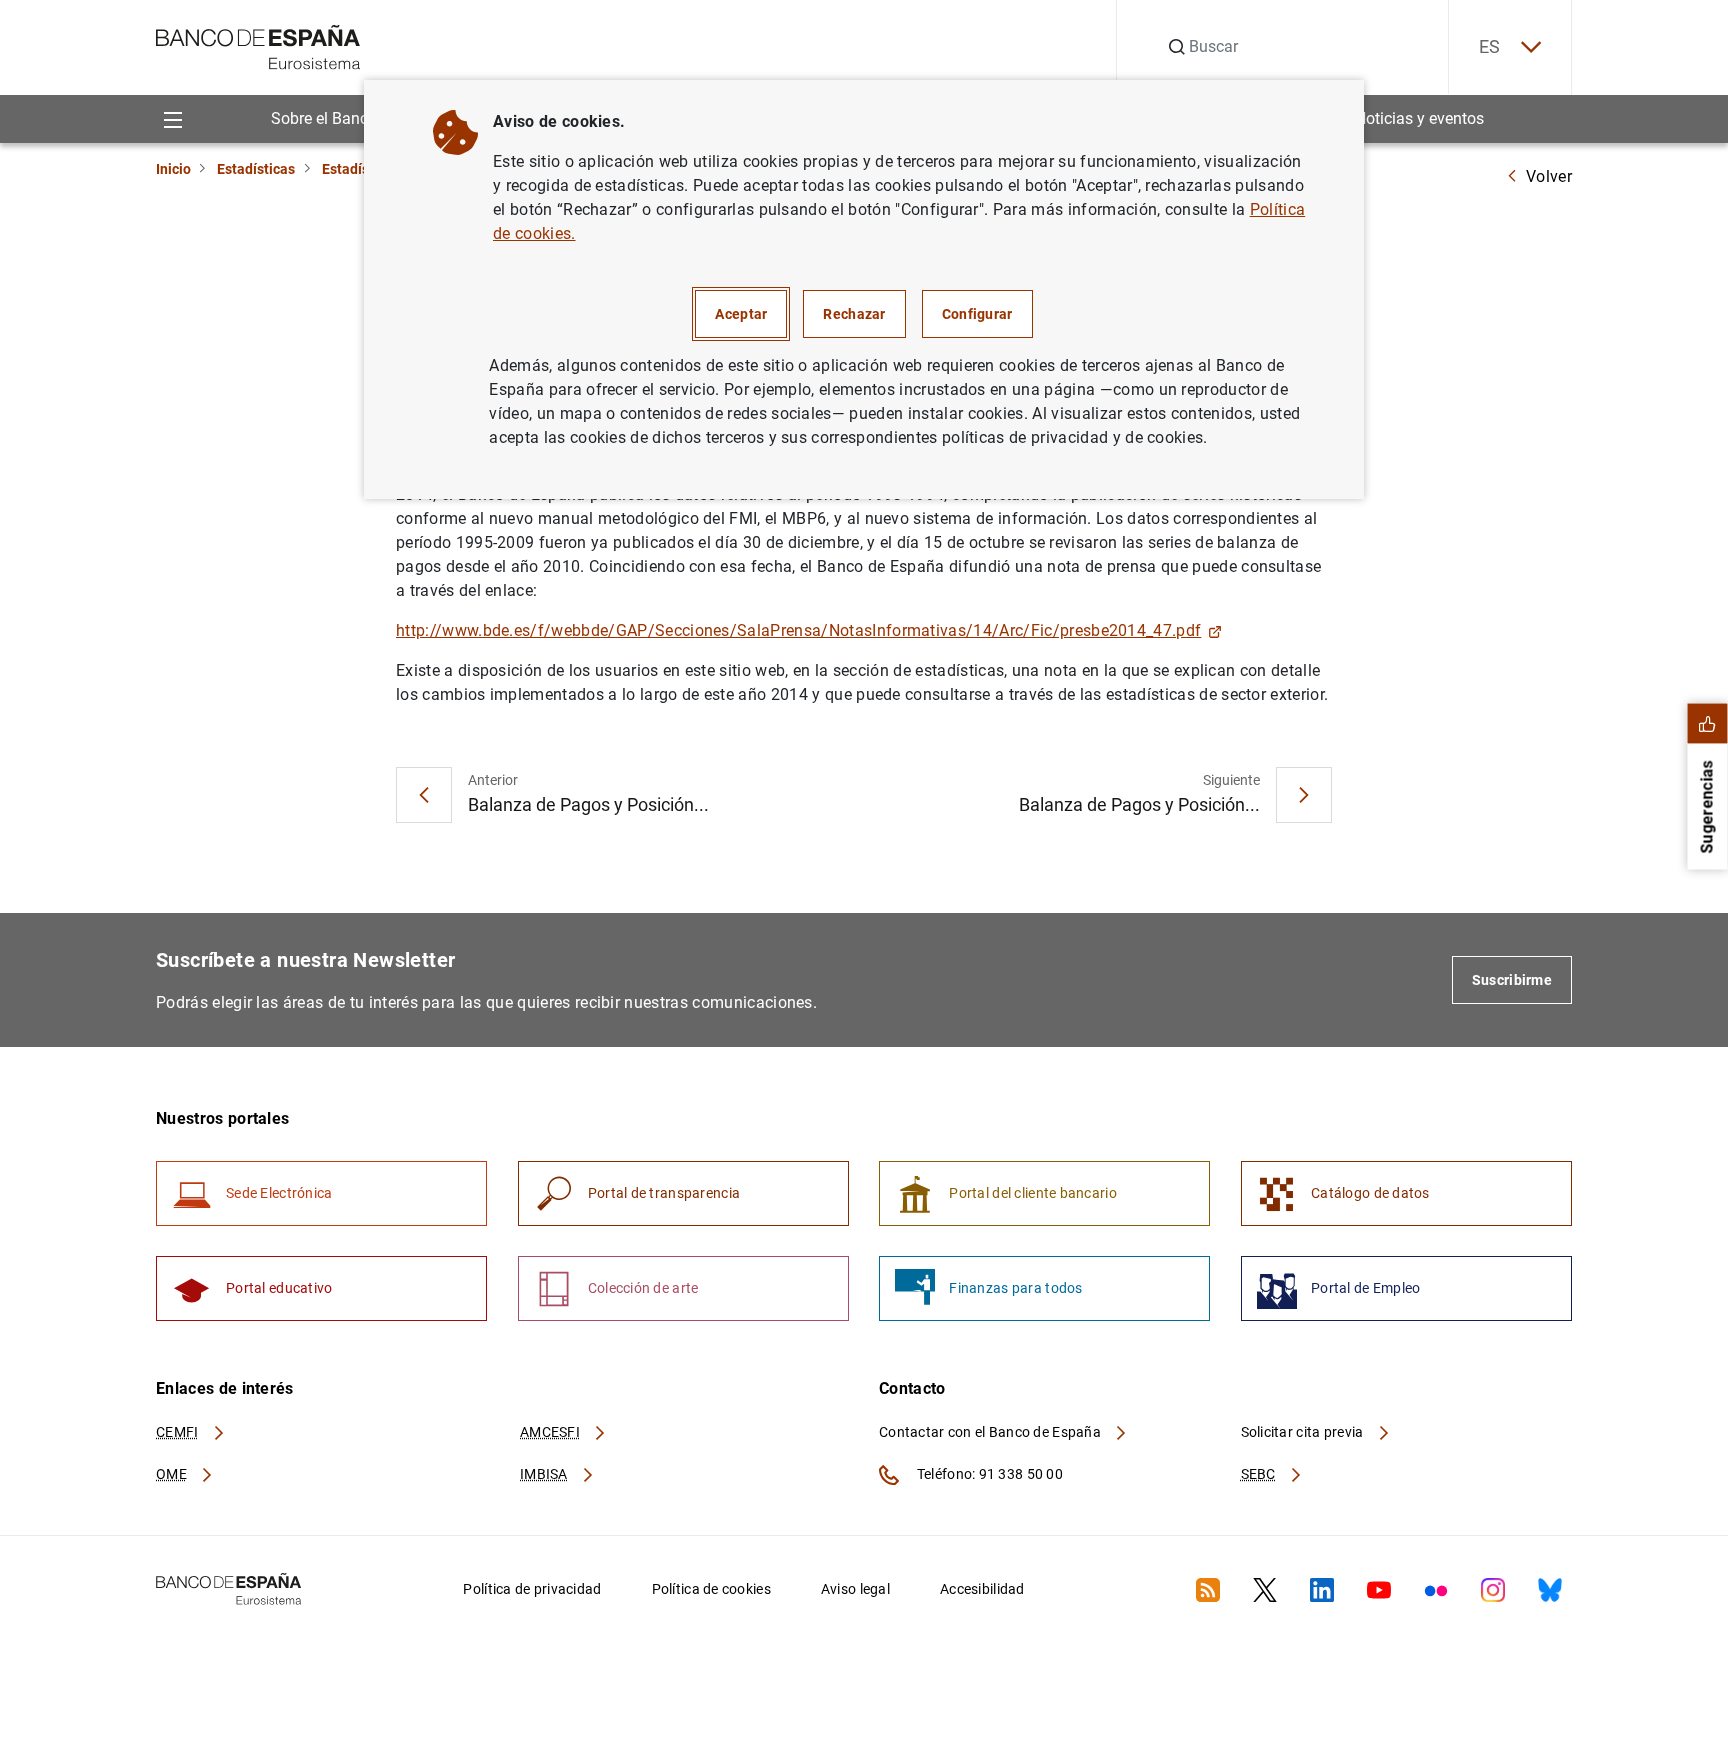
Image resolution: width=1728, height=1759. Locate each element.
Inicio (173, 169)
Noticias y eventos (1419, 118)
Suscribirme (1512, 980)
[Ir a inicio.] (258, 45)
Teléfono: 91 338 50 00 (988, 1474)
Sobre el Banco (324, 118)
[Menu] (172, 118)
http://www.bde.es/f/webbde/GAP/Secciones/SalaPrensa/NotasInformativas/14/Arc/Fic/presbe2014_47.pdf (798, 630)
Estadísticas (256, 169)
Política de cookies (711, 1589)
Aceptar (741, 314)
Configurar (977, 314)
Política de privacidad (532, 1589)
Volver (1549, 176)
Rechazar (854, 314)
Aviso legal (855, 1589)
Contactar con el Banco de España (991, 1432)
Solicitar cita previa (1304, 1432)
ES (1490, 46)
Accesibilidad (982, 1589)
